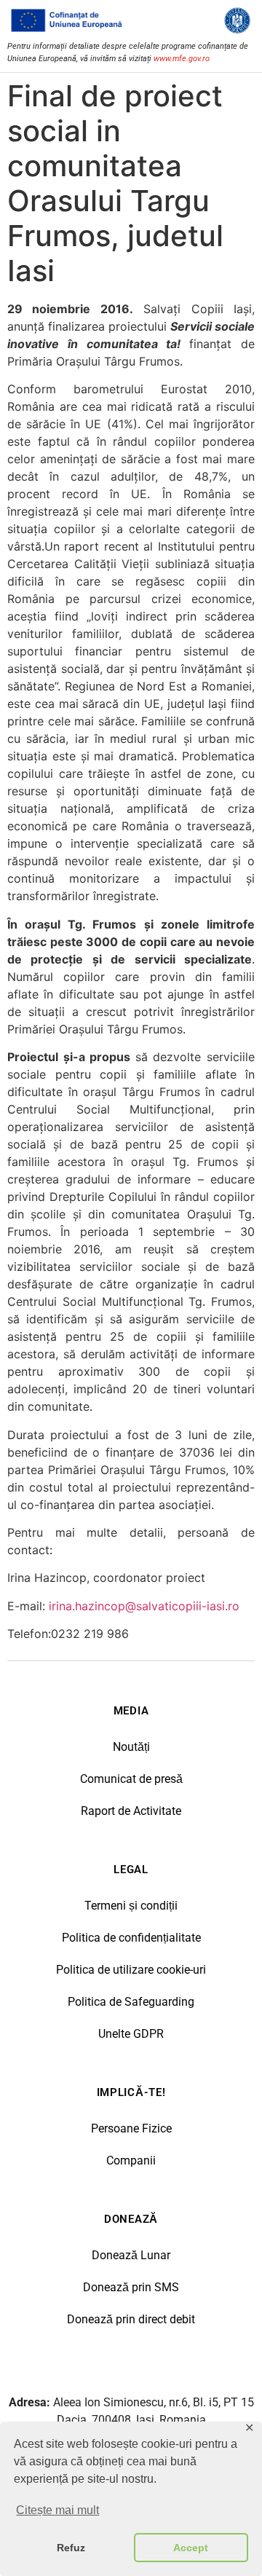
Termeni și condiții (131, 1906)
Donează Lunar (131, 2255)
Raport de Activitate (131, 1811)
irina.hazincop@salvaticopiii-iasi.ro (144, 1606)
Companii (131, 2161)
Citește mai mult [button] (57, 2510)
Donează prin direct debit (131, 2319)
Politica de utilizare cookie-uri (131, 1970)
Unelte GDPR (131, 2034)
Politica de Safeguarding (131, 2002)
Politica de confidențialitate (131, 1938)
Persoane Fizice (131, 2128)
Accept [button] (191, 2548)
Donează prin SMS (131, 2287)
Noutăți (131, 1747)
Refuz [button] (71, 2548)
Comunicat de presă (131, 1779)
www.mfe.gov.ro (182, 59)
